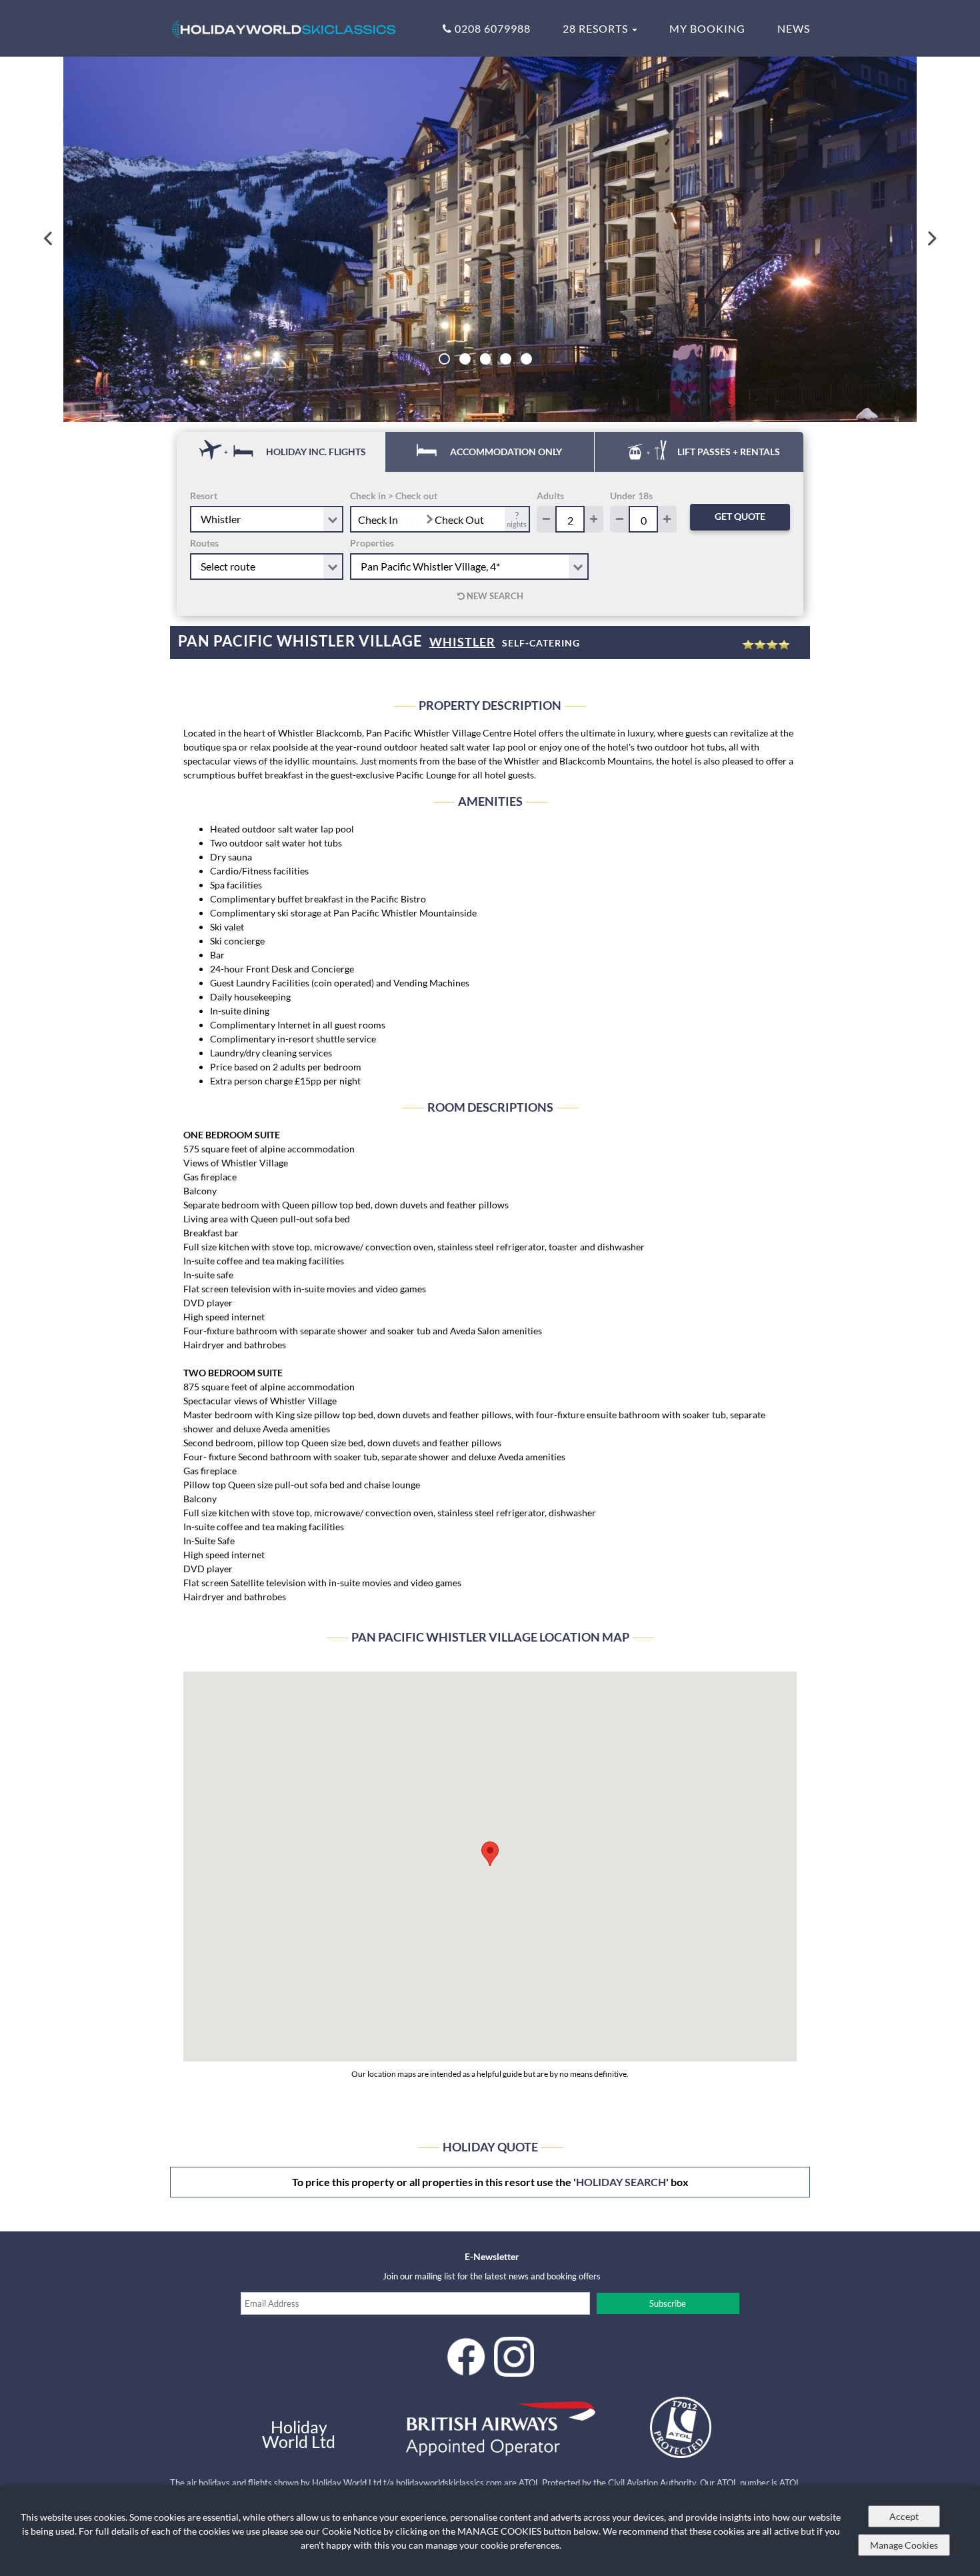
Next (931, 239)
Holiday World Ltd (299, 2434)
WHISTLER (462, 642)
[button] (490, 1854)
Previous (49, 239)
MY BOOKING (707, 28)
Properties (372, 543)
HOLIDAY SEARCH (621, 2182)
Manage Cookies (904, 2545)
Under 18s (631, 496)
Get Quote (740, 516)
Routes (204, 543)
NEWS (794, 28)
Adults (550, 496)
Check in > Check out (394, 496)
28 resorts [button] (597, 28)
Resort (204, 496)
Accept (904, 2516)
